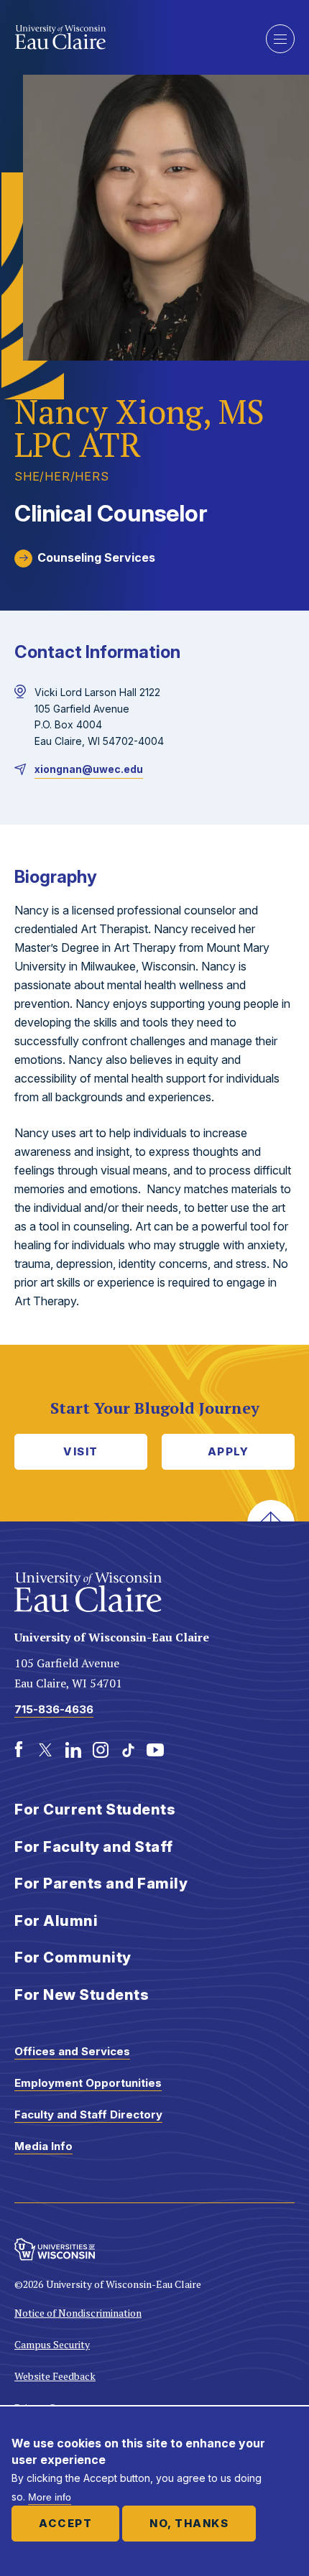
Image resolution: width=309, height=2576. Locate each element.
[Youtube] (155, 1750)
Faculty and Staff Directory (88, 2114)
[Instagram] (101, 1750)
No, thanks (189, 2523)
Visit (81, 1451)
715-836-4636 (54, 1709)
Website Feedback (55, 2376)
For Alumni (56, 1921)
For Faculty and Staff (94, 1847)
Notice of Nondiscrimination (78, 2313)
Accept (65, 2523)
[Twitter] (46, 1750)
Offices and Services (72, 2051)
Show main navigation (280, 39)
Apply (229, 1451)
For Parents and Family (101, 1884)
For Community (73, 1958)
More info (50, 2497)
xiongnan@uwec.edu (89, 769)
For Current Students (95, 1810)
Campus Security (52, 2344)
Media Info (43, 2146)
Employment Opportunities (88, 2083)
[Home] (129, 37)
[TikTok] (128, 1750)
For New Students (82, 1995)
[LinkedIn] (73, 1750)
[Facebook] (19, 1750)
